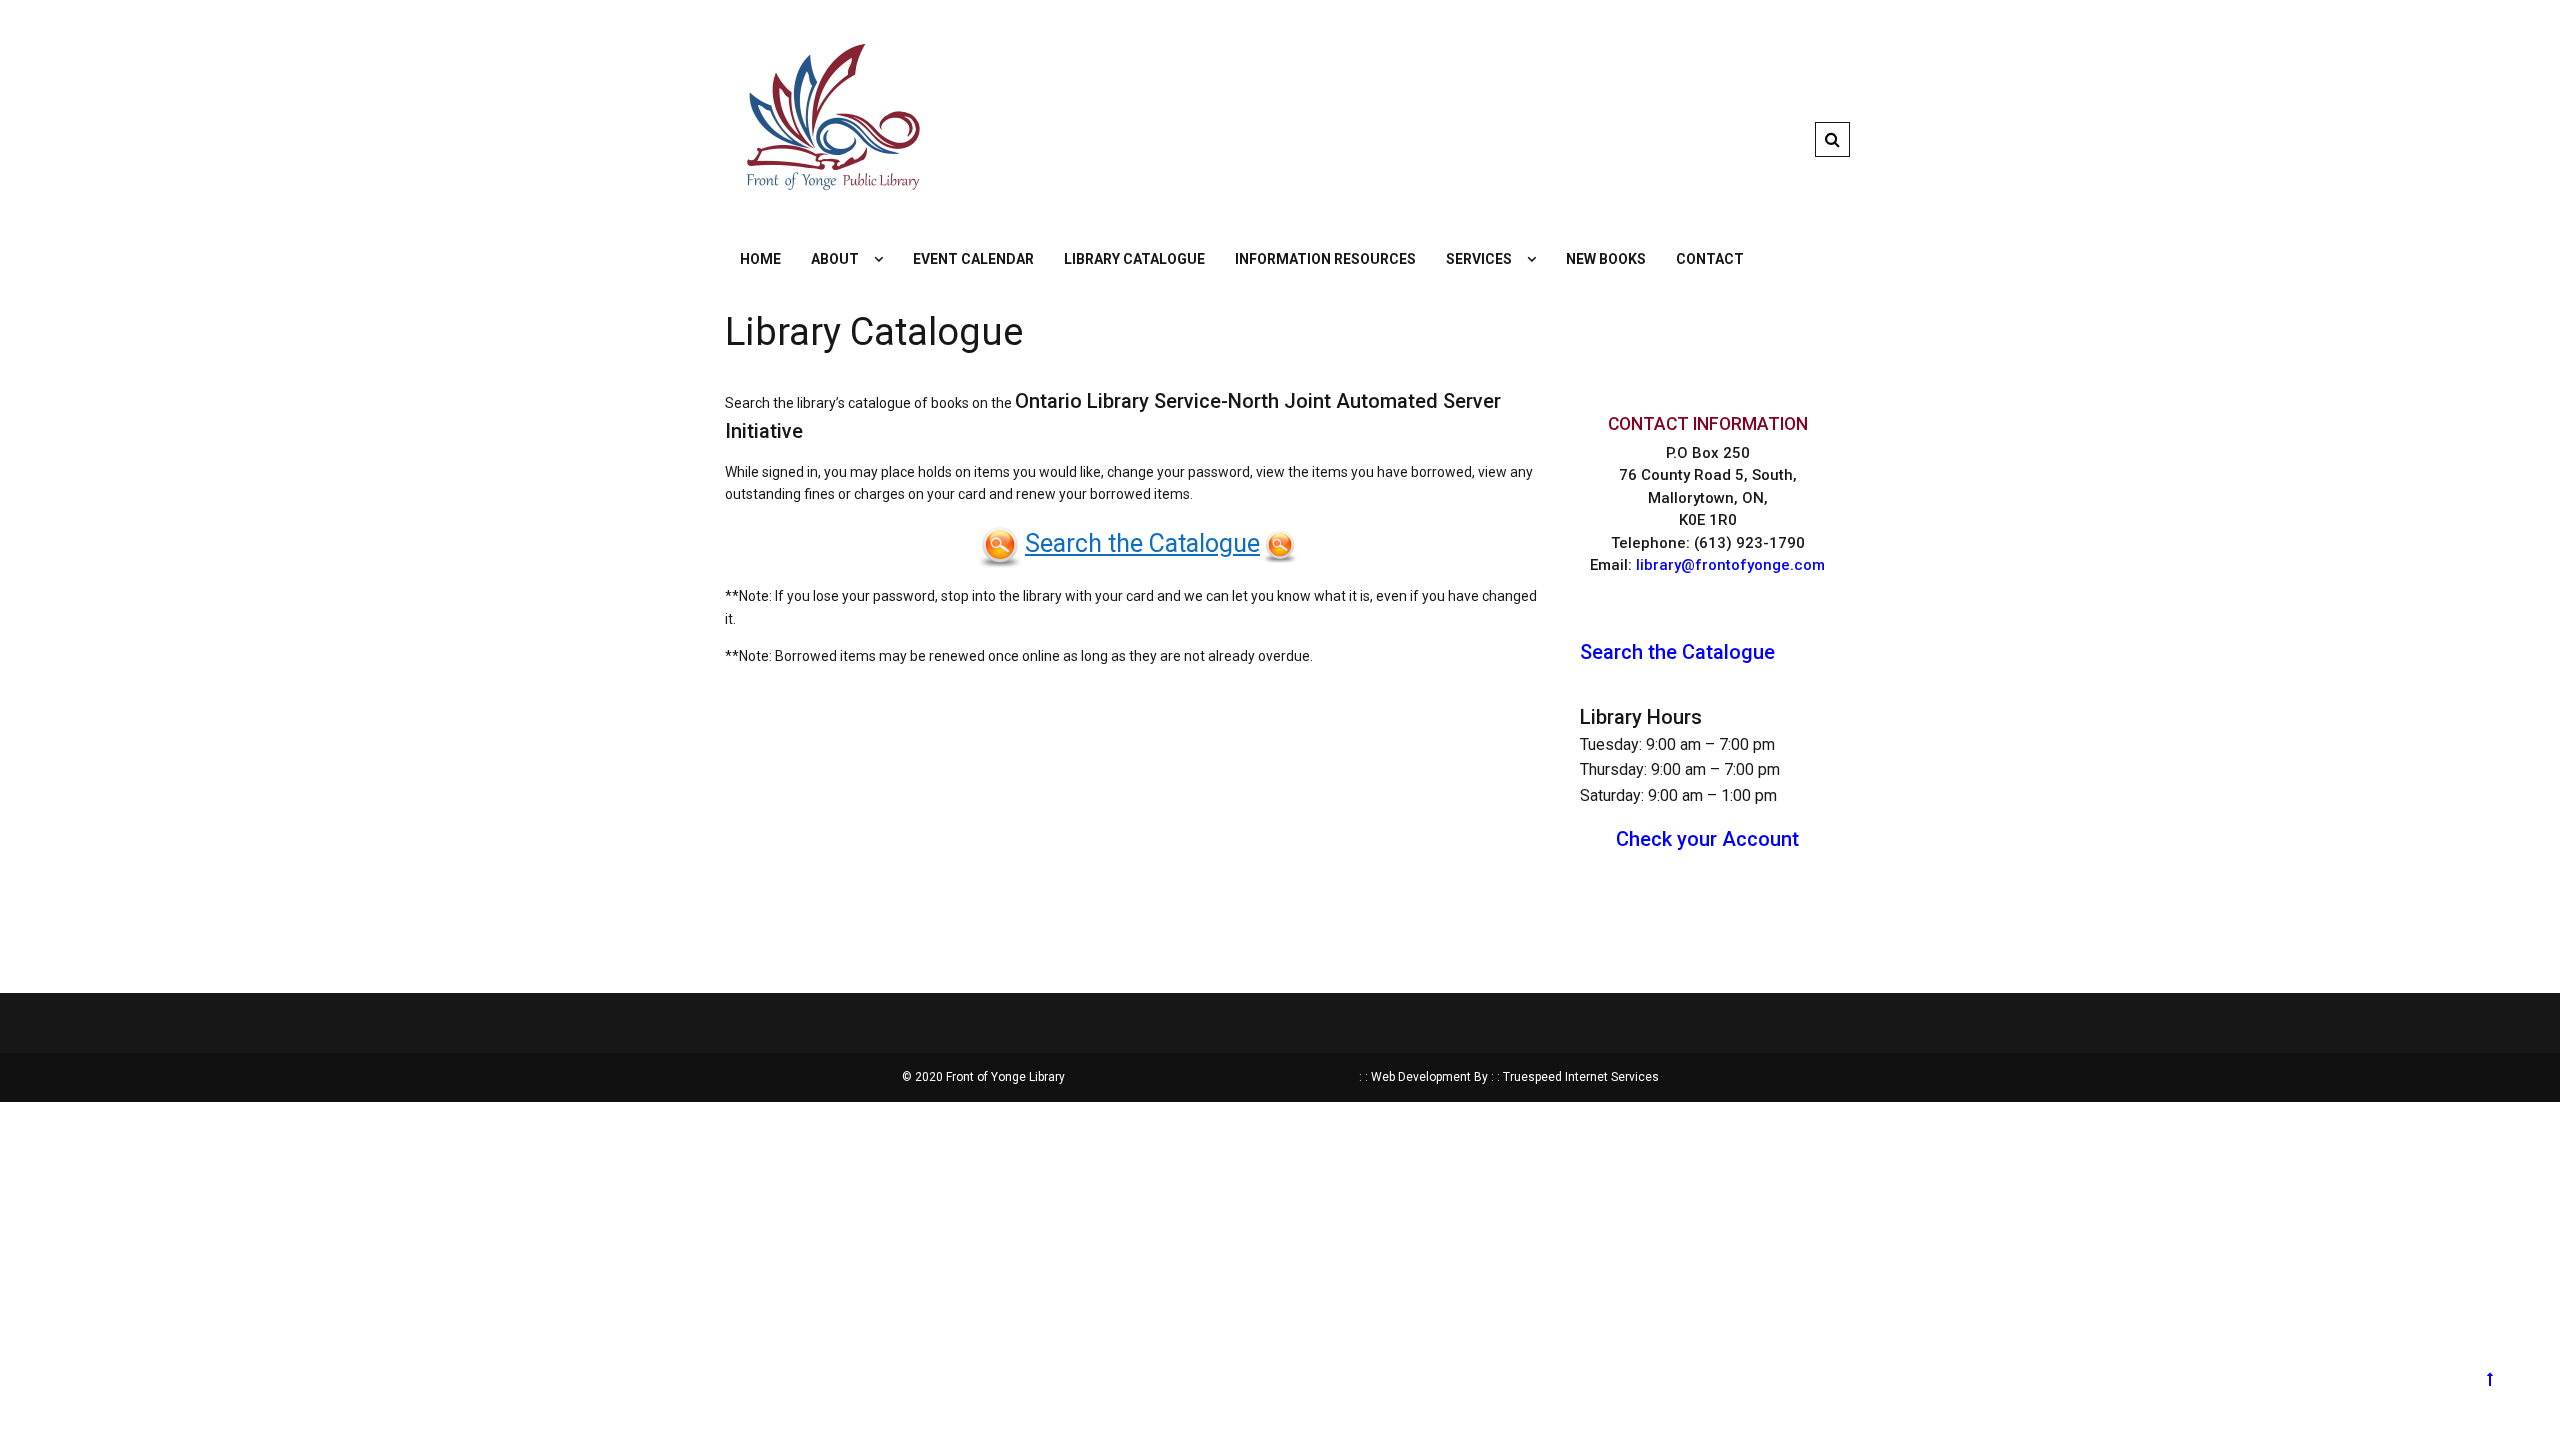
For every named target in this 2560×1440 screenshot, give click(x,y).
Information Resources (1325, 259)
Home (760, 259)
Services (1479, 259)
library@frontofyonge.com (1730, 565)
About (835, 259)
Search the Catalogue (1142, 543)
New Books (1606, 259)
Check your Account (1707, 839)
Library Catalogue (1134, 259)
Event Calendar (973, 259)
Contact (1710, 259)
